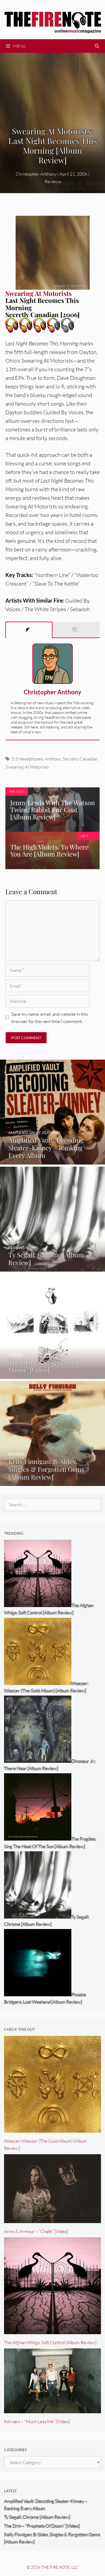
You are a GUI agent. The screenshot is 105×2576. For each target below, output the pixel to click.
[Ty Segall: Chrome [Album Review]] (52, 1268)
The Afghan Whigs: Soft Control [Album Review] (50, 2342)
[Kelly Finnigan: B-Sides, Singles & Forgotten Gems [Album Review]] (52, 1482)
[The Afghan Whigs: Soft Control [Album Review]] (52, 2331)
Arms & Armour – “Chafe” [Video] (36, 2231)
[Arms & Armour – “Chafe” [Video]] (52, 2219)
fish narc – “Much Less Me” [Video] (37, 2421)
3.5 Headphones (27, 759)
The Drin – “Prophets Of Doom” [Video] (42, 2526)
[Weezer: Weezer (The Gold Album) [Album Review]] (52, 2129)
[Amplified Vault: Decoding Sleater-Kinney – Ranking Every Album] (52, 1161)
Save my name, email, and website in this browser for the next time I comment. (50, 1018)
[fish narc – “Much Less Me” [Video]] (52, 2410)
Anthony (53, 759)
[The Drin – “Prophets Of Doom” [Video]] (52, 1375)
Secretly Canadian (80, 759)
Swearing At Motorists (27, 767)
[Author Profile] (29, 630)
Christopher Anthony (52, 692)
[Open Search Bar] (97, 46)
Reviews (53, 181)
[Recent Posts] (76, 630)
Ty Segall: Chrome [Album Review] (37, 2517)
